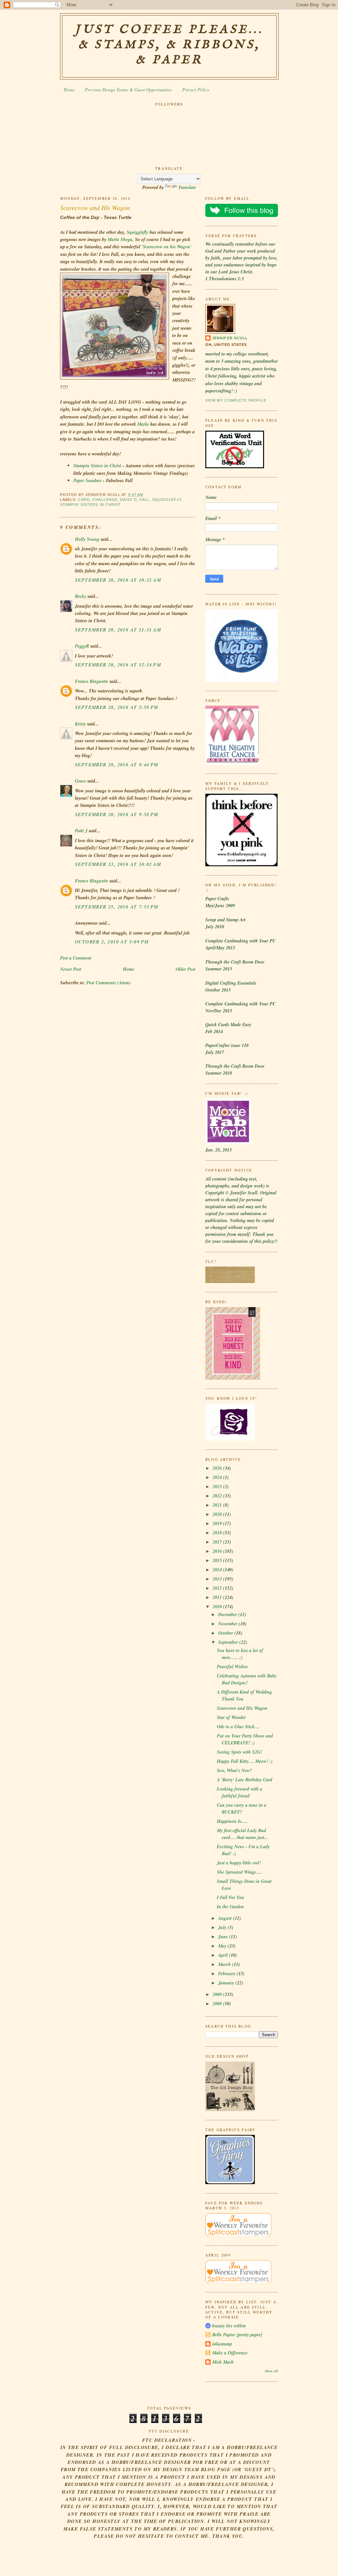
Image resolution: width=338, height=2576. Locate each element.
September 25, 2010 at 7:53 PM (117, 907)
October (226, 1633)
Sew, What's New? (234, 1770)
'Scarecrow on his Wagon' (167, 247)
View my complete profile (236, 400)
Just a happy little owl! (239, 1863)
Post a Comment (76, 958)
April (224, 1955)
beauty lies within (229, 2326)
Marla (143, 424)
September (229, 1642)
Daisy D (129, 500)
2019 (218, 1523)
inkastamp (222, 2344)
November (228, 1624)
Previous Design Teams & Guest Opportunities (128, 90)
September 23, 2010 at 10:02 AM (118, 864)
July (223, 1927)
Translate (187, 187)
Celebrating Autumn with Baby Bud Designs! (247, 1679)
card (84, 500)
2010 (218, 1607)
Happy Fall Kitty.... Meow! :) (245, 1761)
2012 (218, 1588)
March (225, 1964)
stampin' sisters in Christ (90, 505)
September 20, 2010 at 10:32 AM (118, 580)
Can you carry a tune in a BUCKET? (242, 1809)
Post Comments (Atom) (109, 983)
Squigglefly (137, 232)
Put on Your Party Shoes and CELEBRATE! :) (245, 1739)
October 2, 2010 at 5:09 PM (112, 942)
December (228, 1614)
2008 (218, 2004)
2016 (218, 1551)
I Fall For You (231, 1897)
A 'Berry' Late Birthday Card (245, 1780)
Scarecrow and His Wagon (95, 207)
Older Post (186, 969)
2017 (218, 1542)
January (227, 1983)
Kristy (80, 724)
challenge (105, 500)
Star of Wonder (231, 1717)
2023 (218, 1487)
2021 (218, 1505)
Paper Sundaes (88, 480)
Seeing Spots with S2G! (239, 1752)
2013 (218, 1579)
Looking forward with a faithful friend (240, 1792)
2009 (218, 1994)
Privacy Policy (196, 90)
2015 (218, 1560)
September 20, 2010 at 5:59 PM (117, 707)
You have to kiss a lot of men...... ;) (240, 1654)
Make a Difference (230, 2353)
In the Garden (230, 1907)
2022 (218, 1496)
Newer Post (71, 969)
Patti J (81, 831)
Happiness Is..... (232, 1821)
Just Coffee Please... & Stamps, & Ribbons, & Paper (169, 45)
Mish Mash (223, 2362)
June (224, 1937)
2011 (218, 1597)
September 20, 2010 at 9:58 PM (117, 814)
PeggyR (82, 646)
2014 (218, 1570)
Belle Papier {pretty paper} (237, 2335)
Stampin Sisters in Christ (98, 466)
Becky (81, 596)
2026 (218, 1468)
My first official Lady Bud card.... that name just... (243, 1834)
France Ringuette (92, 681)
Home (69, 90)
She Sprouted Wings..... (240, 1872)
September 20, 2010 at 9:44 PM (117, 765)
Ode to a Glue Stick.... (238, 1727)
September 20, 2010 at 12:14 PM (118, 665)
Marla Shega (120, 239)
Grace (81, 781)
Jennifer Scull (230, 338)
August (226, 1918)
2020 (218, 1514)
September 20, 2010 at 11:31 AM (118, 630)
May (223, 1946)
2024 (218, 1477)
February (227, 1974)
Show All (271, 2371)
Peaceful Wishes (232, 1667)
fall (144, 500)
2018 (218, 1533)
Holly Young (87, 539)
